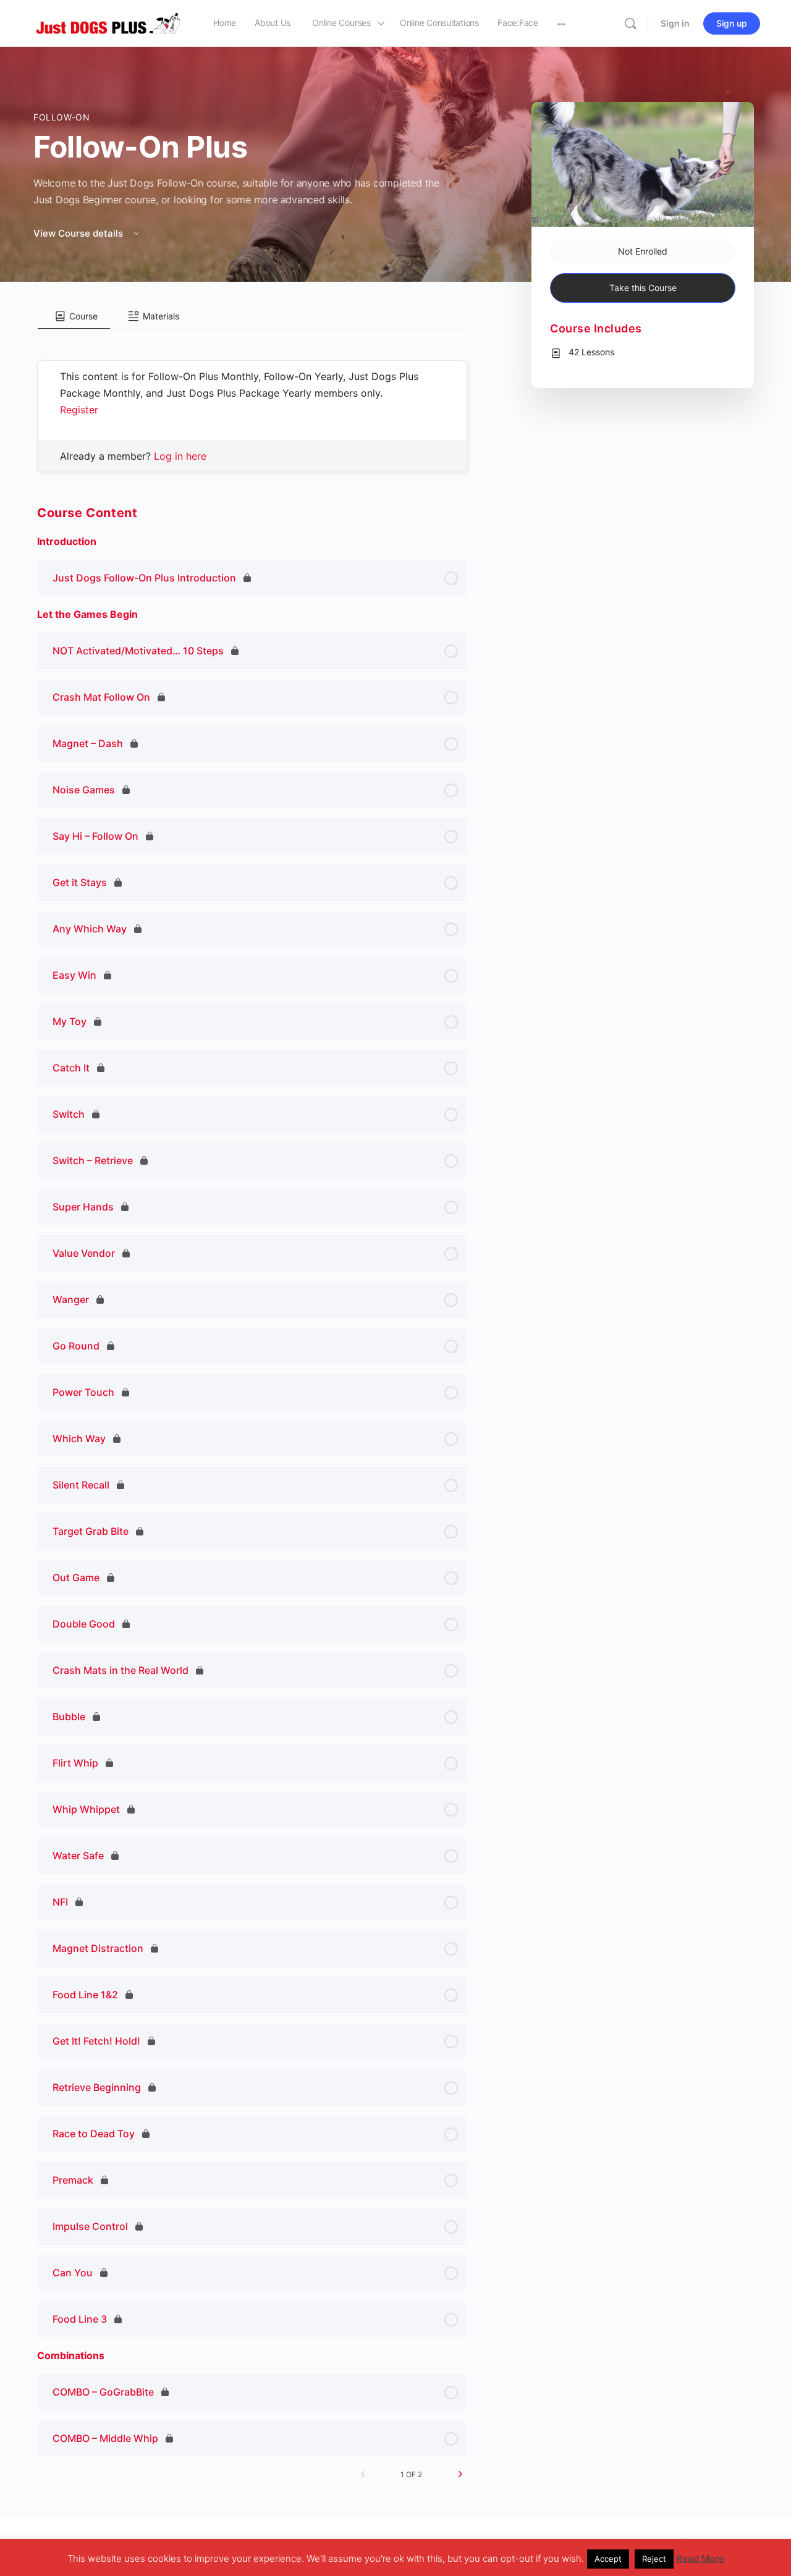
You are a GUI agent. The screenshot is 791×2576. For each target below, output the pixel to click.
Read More (700, 2558)
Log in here (180, 456)
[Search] (630, 23)
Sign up (732, 23)
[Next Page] (460, 2474)
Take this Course (643, 288)
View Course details (79, 233)
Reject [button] (654, 2559)
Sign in (675, 23)
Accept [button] (608, 2559)
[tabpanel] (252, 401)
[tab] (74, 316)
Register (79, 410)
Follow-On (62, 117)
